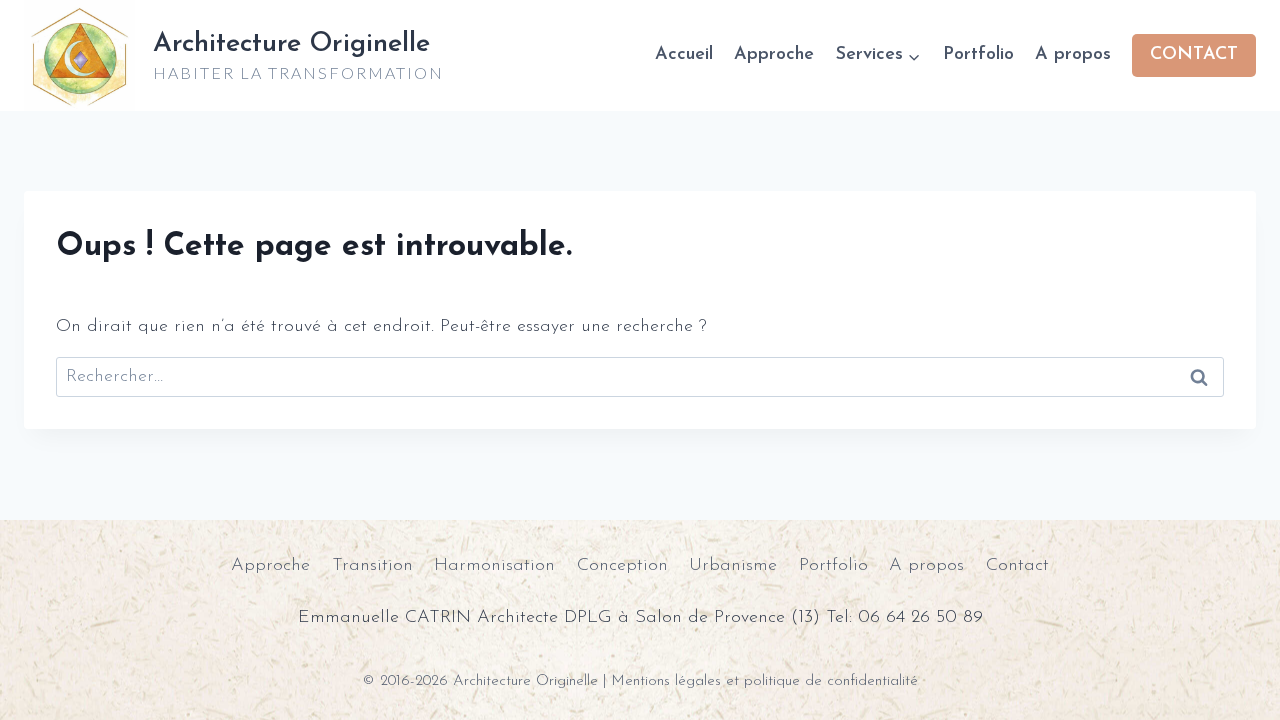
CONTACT (1194, 55)
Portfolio (978, 55)
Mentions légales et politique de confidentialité (764, 681)
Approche (774, 55)
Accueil (684, 55)
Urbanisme (733, 566)
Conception (622, 566)
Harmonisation (494, 566)
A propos (1073, 55)
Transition (372, 566)
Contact (1017, 566)
